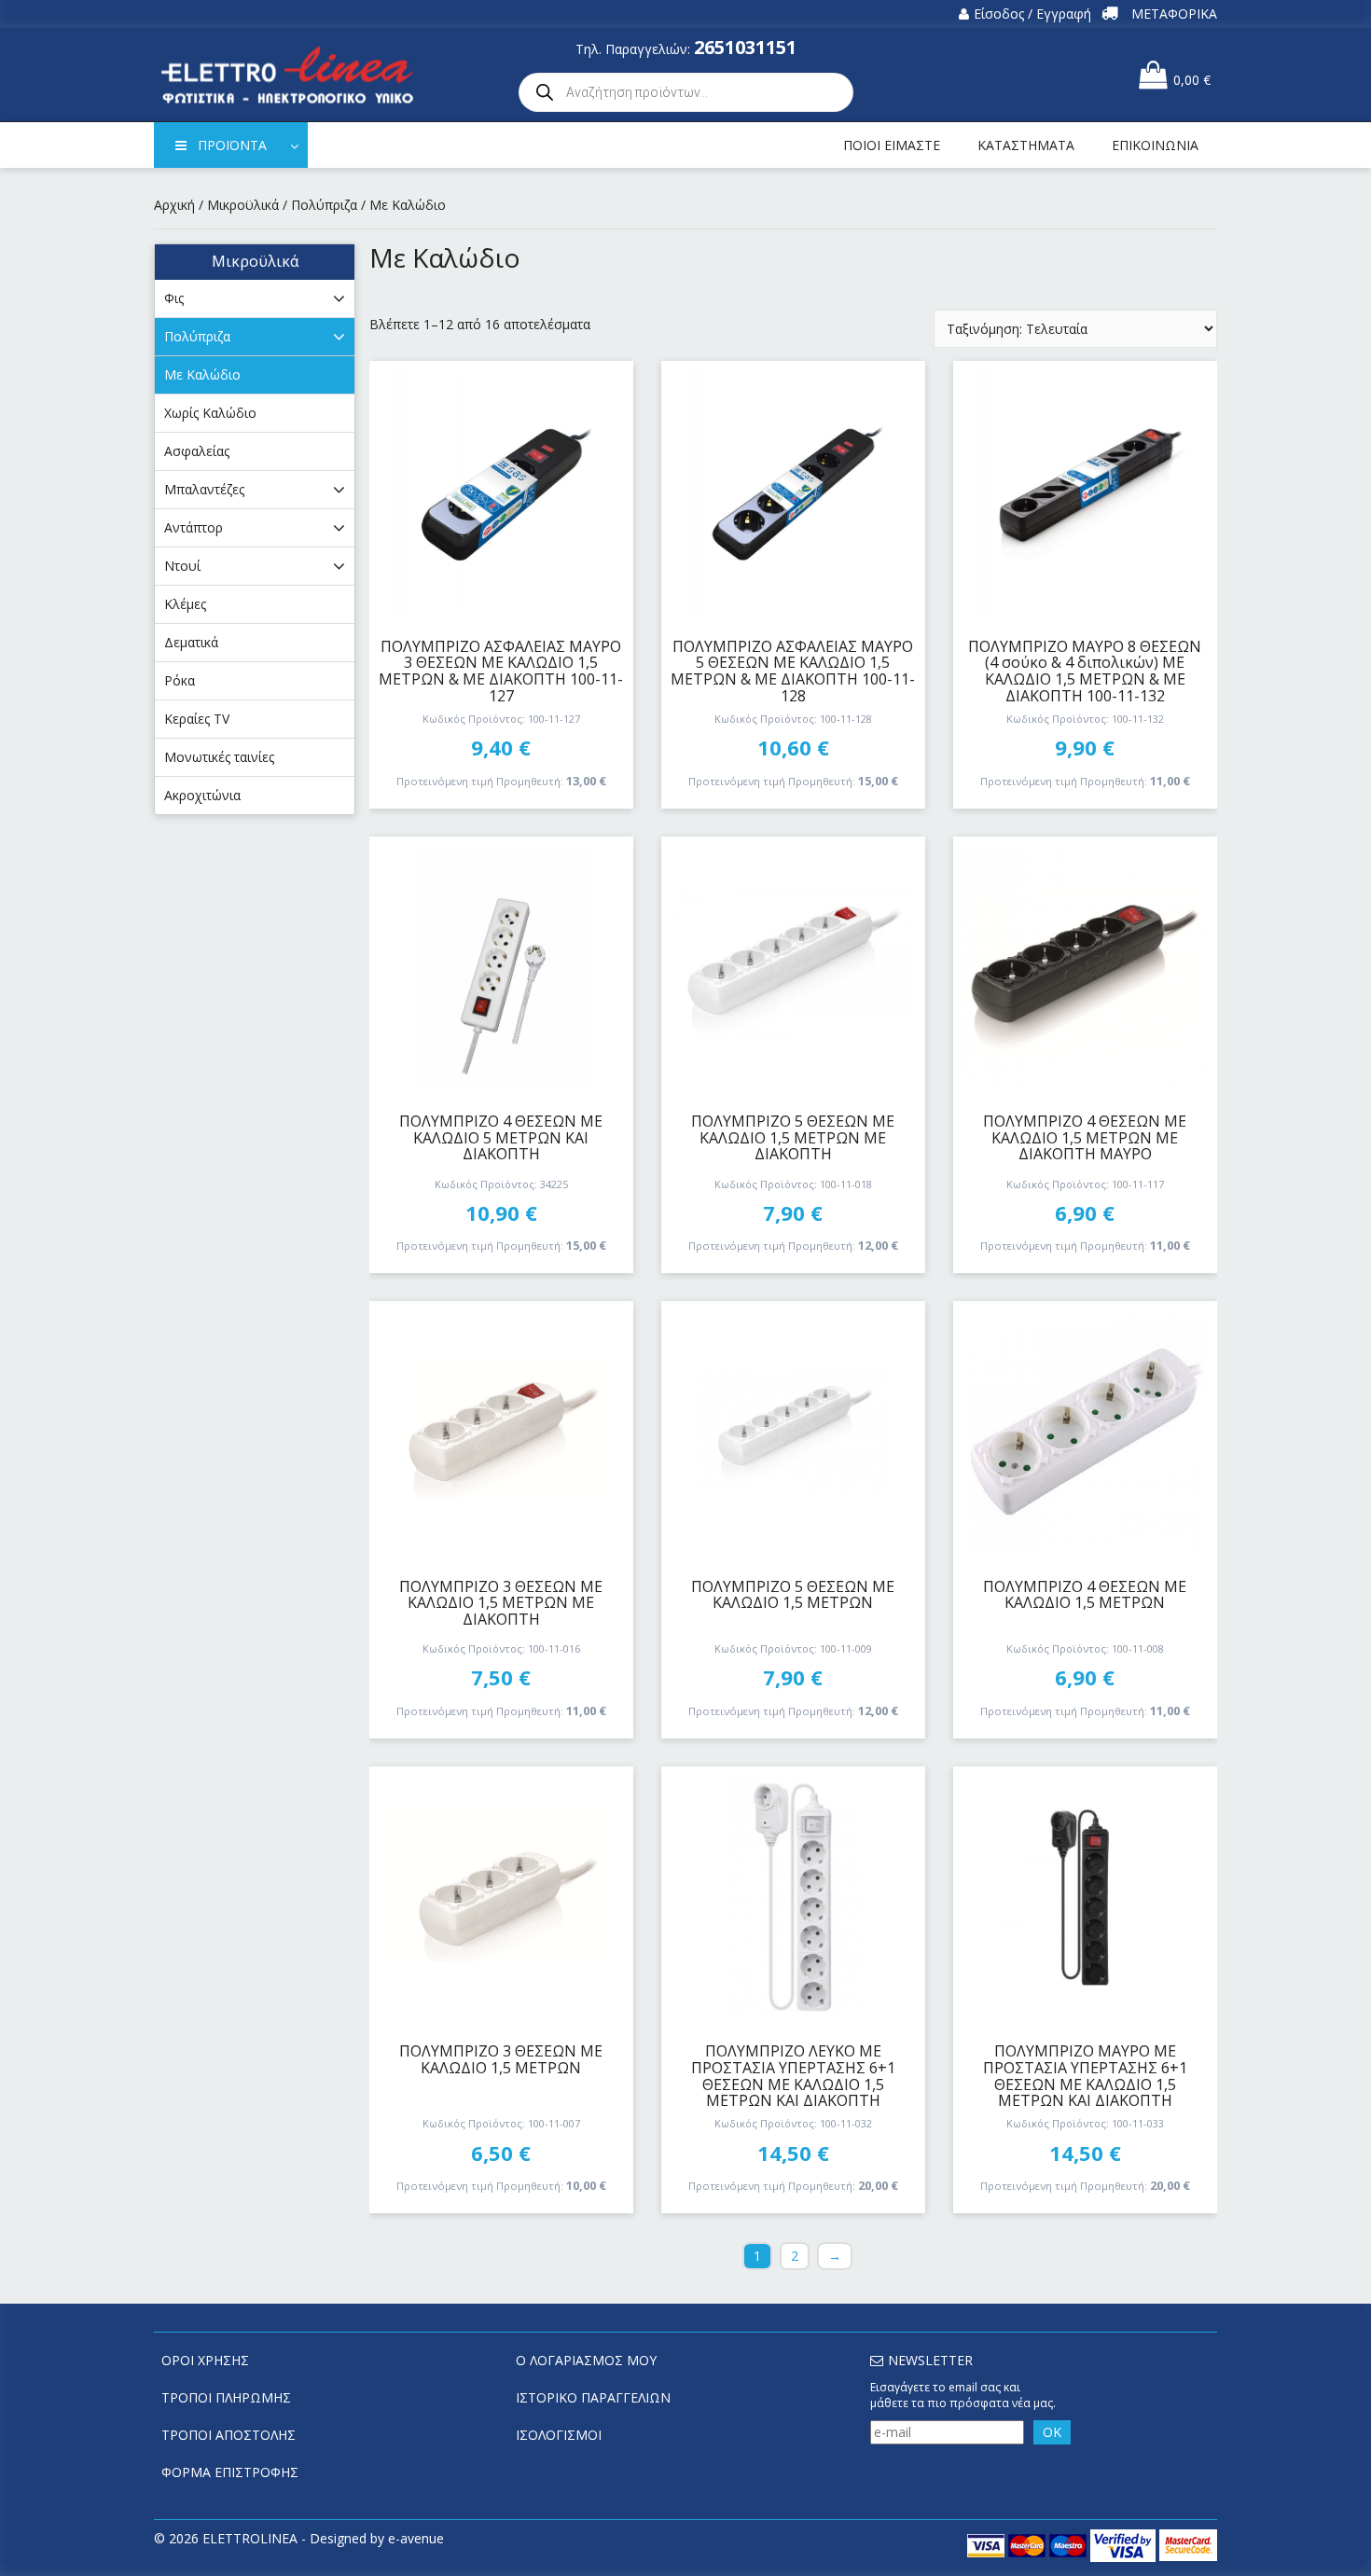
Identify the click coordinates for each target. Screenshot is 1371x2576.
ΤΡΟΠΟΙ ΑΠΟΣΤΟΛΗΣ (228, 2435)
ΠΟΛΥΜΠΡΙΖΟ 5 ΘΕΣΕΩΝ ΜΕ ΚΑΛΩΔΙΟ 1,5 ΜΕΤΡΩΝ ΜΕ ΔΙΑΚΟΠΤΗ (793, 1137)
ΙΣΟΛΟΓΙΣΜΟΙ (559, 2435)
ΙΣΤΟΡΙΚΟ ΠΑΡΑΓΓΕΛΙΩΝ (593, 2397)
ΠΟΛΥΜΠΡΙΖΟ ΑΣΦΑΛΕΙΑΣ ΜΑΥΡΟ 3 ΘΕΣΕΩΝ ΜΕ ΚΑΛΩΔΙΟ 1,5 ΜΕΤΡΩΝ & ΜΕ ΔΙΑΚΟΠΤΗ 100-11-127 (501, 671)
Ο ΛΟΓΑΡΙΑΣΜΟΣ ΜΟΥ (586, 2360)
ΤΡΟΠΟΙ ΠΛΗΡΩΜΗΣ (226, 2397)
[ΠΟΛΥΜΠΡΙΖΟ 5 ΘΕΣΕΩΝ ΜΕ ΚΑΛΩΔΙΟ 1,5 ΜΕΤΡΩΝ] (793, 1432)
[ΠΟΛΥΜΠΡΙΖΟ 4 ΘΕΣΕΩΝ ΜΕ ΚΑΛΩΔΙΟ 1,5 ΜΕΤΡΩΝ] (1085, 1432)
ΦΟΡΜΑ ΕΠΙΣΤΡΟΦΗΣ (230, 2472)
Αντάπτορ (194, 527)
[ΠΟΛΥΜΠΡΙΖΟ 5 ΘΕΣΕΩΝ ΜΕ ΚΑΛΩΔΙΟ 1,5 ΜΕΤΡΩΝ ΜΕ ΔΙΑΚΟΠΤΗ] (793, 967)
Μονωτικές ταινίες (219, 757)
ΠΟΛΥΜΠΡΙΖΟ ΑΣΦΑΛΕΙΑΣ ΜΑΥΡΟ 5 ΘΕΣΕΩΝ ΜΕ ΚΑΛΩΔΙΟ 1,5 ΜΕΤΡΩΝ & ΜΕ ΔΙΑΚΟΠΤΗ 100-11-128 (793, 671)
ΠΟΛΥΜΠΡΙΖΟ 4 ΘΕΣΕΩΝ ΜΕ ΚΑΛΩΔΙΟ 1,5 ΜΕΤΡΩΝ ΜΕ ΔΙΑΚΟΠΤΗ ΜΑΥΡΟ (1085, 1137)
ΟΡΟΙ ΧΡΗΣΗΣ (205, 2360)
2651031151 (745, 47)
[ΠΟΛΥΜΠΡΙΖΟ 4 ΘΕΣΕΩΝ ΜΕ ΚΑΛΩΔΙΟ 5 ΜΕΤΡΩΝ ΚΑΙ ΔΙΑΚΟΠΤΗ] (501, 967)
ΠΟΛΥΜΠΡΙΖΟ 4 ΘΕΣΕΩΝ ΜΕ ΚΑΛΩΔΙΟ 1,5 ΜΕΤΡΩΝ (1085, 1595)
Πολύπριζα (324, 205)
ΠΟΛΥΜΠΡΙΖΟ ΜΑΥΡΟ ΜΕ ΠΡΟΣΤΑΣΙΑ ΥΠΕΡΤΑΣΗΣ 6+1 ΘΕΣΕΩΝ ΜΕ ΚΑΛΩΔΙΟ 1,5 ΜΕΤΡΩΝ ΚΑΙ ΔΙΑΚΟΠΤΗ (1085, 2076)
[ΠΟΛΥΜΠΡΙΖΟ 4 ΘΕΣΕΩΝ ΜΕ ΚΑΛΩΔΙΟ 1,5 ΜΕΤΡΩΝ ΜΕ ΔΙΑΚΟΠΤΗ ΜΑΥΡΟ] (1085, 967)
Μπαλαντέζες (204, 489)
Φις (174, 298)
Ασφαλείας (197, 451)
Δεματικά (191, 642)
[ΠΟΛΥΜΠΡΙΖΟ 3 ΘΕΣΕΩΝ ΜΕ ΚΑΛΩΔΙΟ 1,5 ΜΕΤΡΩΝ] (501, 1897)
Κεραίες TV (197, 719)
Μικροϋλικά (243, 205)
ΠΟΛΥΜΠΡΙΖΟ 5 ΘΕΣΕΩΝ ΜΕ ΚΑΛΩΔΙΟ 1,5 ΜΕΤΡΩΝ (793, 1595)
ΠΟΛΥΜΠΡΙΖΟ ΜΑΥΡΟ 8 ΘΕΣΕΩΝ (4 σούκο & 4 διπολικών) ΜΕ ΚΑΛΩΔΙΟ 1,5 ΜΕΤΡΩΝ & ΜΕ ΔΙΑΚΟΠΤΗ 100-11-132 (1085, 671)
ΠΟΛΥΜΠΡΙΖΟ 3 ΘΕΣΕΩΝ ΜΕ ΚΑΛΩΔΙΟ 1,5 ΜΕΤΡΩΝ (501, 2059)
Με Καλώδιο (202, 374)
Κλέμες (185, 604)
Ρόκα (180, 680)
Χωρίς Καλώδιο (210, 413)
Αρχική (174, 205)
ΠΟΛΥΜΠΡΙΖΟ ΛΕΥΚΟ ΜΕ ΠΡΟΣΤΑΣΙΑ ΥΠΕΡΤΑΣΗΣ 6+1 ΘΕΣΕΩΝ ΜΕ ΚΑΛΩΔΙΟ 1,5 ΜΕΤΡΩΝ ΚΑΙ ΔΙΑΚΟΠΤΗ (793, 2076)
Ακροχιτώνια (202, 795)
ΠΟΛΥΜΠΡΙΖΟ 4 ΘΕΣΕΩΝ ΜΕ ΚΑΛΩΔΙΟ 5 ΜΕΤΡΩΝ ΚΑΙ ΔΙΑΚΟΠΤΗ (501, 1137)
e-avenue (416, 2538)
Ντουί (182, 566)
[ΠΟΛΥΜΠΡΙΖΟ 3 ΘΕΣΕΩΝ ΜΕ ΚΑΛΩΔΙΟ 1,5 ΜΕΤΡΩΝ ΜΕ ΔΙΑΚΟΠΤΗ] (501, 1432)
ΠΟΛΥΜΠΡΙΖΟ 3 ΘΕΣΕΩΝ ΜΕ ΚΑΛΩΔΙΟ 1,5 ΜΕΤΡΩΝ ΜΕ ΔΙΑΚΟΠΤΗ (501, 1603)
